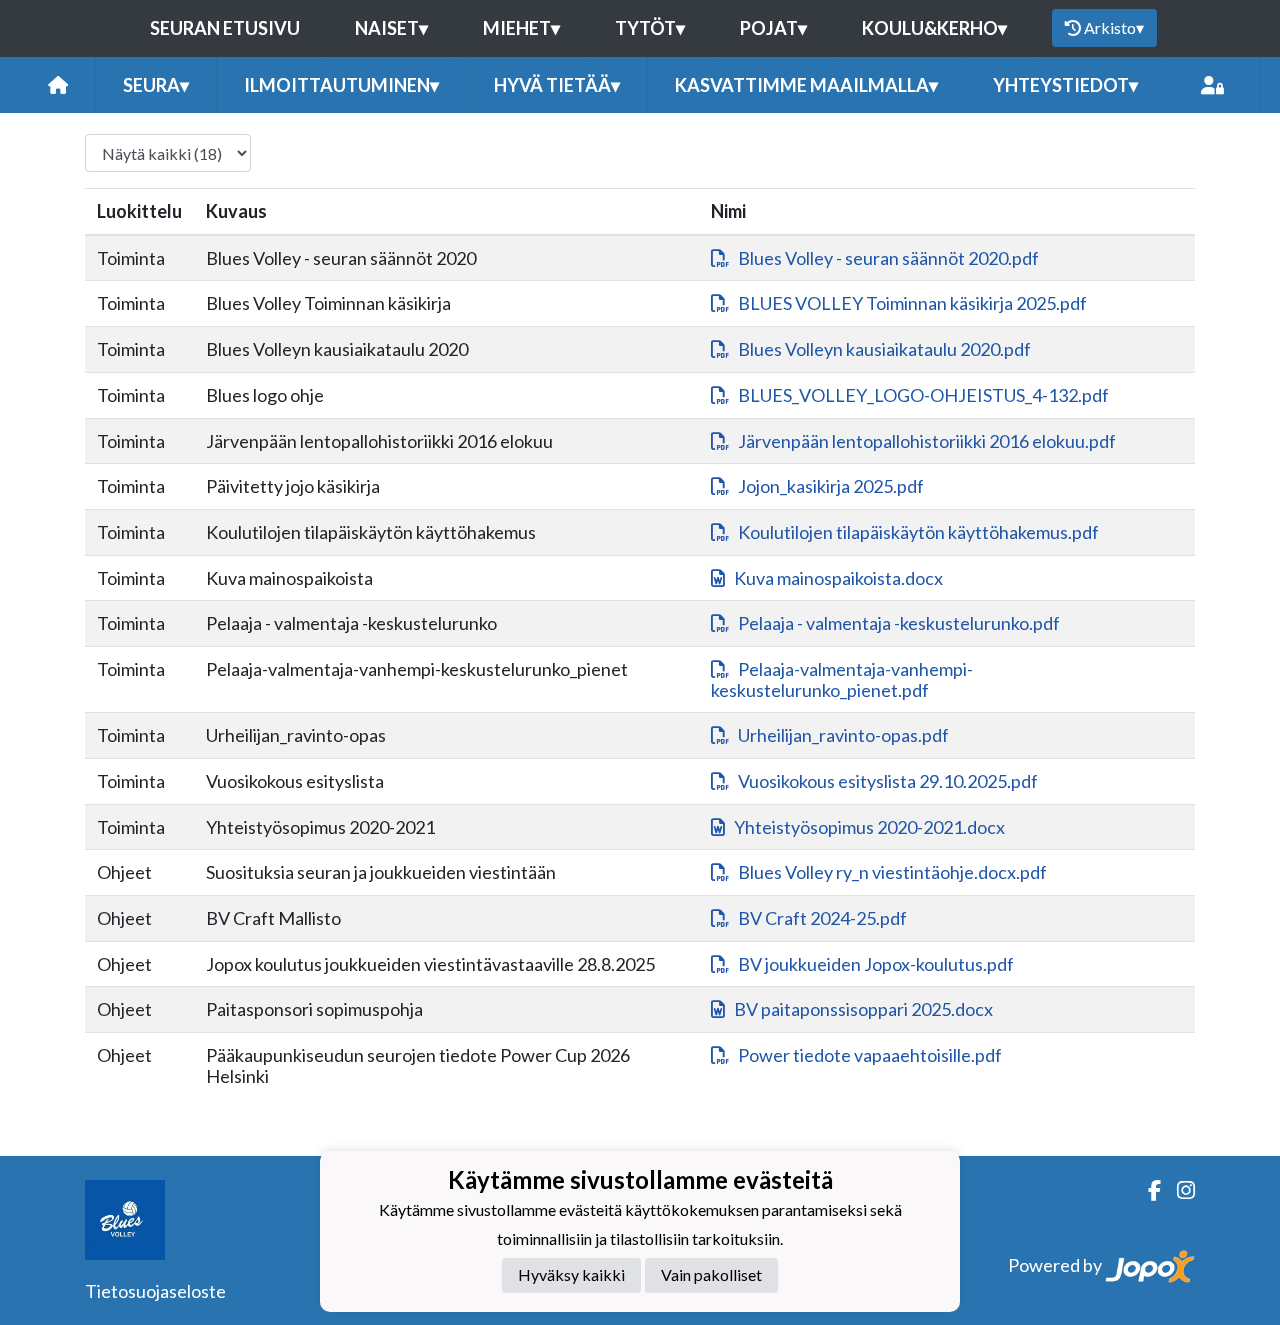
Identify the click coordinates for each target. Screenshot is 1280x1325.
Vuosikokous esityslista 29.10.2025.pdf (888, 781)
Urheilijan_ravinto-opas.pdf (843, 735)
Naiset (391, 28)
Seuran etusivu (225, 28)
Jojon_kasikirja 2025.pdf (831, 486)
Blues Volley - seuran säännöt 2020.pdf (888, 258)
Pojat (773, 28)
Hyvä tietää (557, 85)
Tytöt (650, 28)
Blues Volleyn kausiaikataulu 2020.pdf (884, 349)
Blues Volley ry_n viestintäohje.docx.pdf (892, 872)
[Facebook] (1146, 1190)
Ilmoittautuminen (341, 85)
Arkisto (1114, 27)
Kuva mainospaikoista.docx (838, 578)
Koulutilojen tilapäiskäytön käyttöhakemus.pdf (918, 532)
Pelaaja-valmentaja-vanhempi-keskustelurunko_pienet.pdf (842, 679)
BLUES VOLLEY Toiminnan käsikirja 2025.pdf (912, 303)
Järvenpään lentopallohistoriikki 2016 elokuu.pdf (927, 441)
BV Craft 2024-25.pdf (822, 918)
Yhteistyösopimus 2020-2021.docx (869, 827)
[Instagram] (1178, 1190)
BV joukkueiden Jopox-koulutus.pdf (876, 964)
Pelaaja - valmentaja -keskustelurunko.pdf (899, 623)
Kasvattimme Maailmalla (806, 85)
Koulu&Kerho (934, 28)
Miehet (521, 28)
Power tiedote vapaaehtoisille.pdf (870, 1055)
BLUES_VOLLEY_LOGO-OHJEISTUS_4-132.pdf (923, 395)
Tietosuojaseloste (155, 1291)
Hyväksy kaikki (571, 1274)
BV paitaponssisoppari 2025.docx (863, 1009)
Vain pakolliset (711, 1274)
